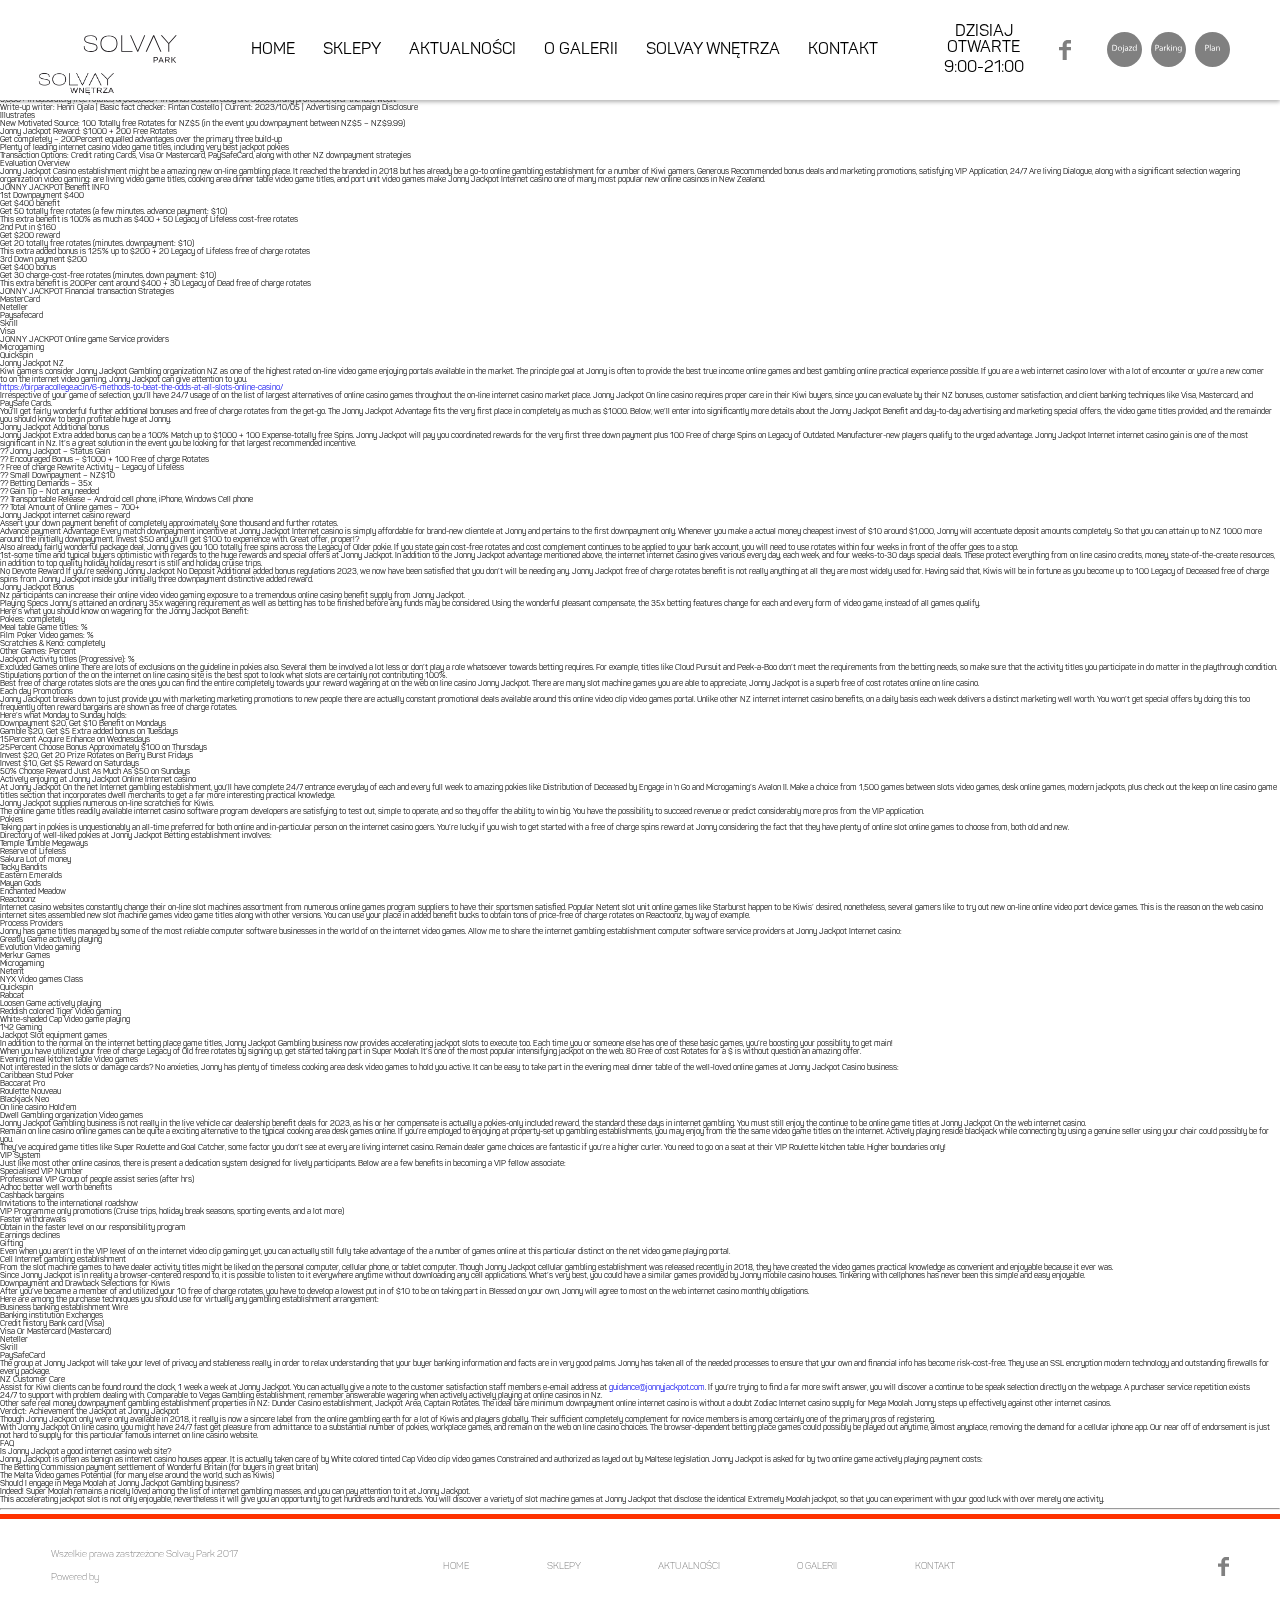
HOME (273, 50)
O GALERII (581, 50)
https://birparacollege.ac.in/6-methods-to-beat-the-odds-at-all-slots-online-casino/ (141, 388)
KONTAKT (843, 50)
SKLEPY (352, 50)
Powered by (75, 1577)
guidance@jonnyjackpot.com (657, 1388)
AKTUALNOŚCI (462, 50)
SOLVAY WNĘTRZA (713, 50)
